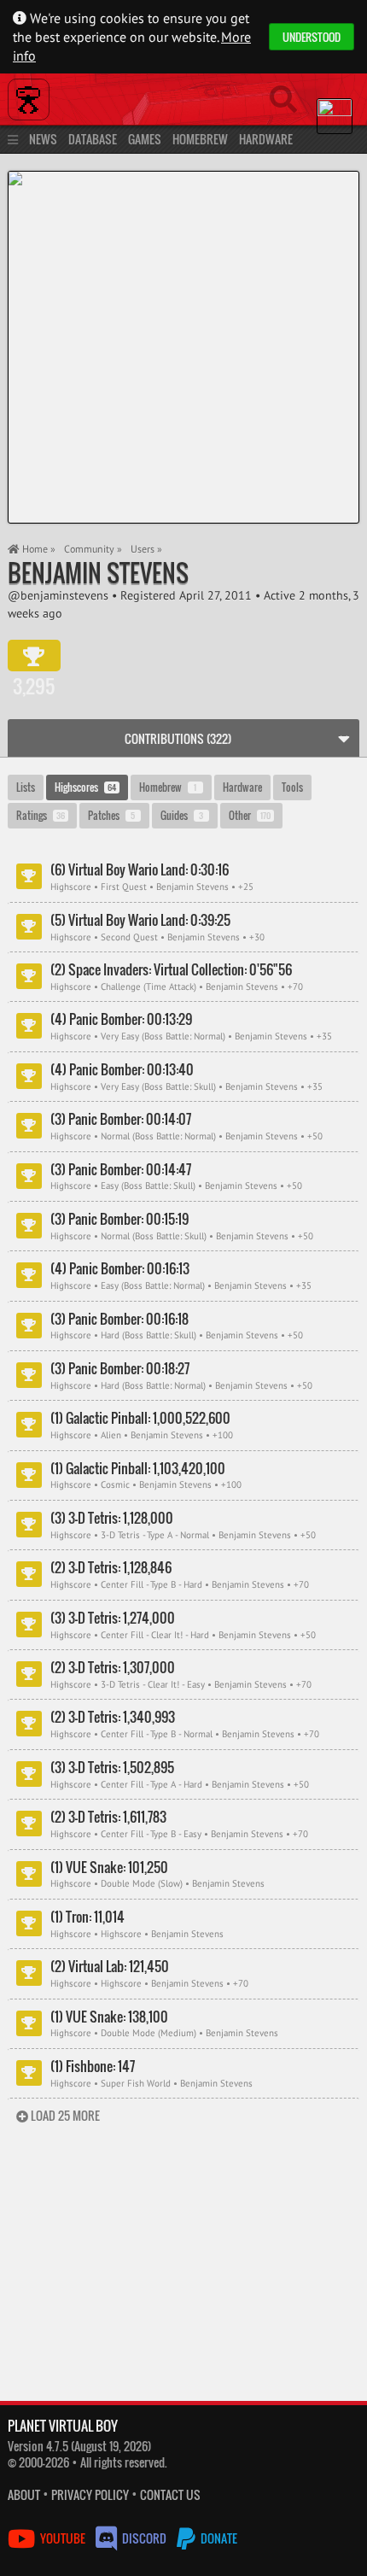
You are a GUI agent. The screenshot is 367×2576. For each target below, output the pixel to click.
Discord (144, 2538)
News (43, 139)
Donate (218, 2538)
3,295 (34, 656)
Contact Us (170, 2494)
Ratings (41, 815)
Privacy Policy (90, 2494)
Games (145, 139)
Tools (292, 787)
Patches (112, 815)
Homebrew (200, 139)
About (24, 2494)
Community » (93, 549)
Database (93, 139)
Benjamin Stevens (98, 573)
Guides (182, 815)
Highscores (85, 787)
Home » (38, 549)
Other (250, 815)
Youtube (63, 2538)
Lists (26, 787)
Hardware (266, 139)
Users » (146, 549)
